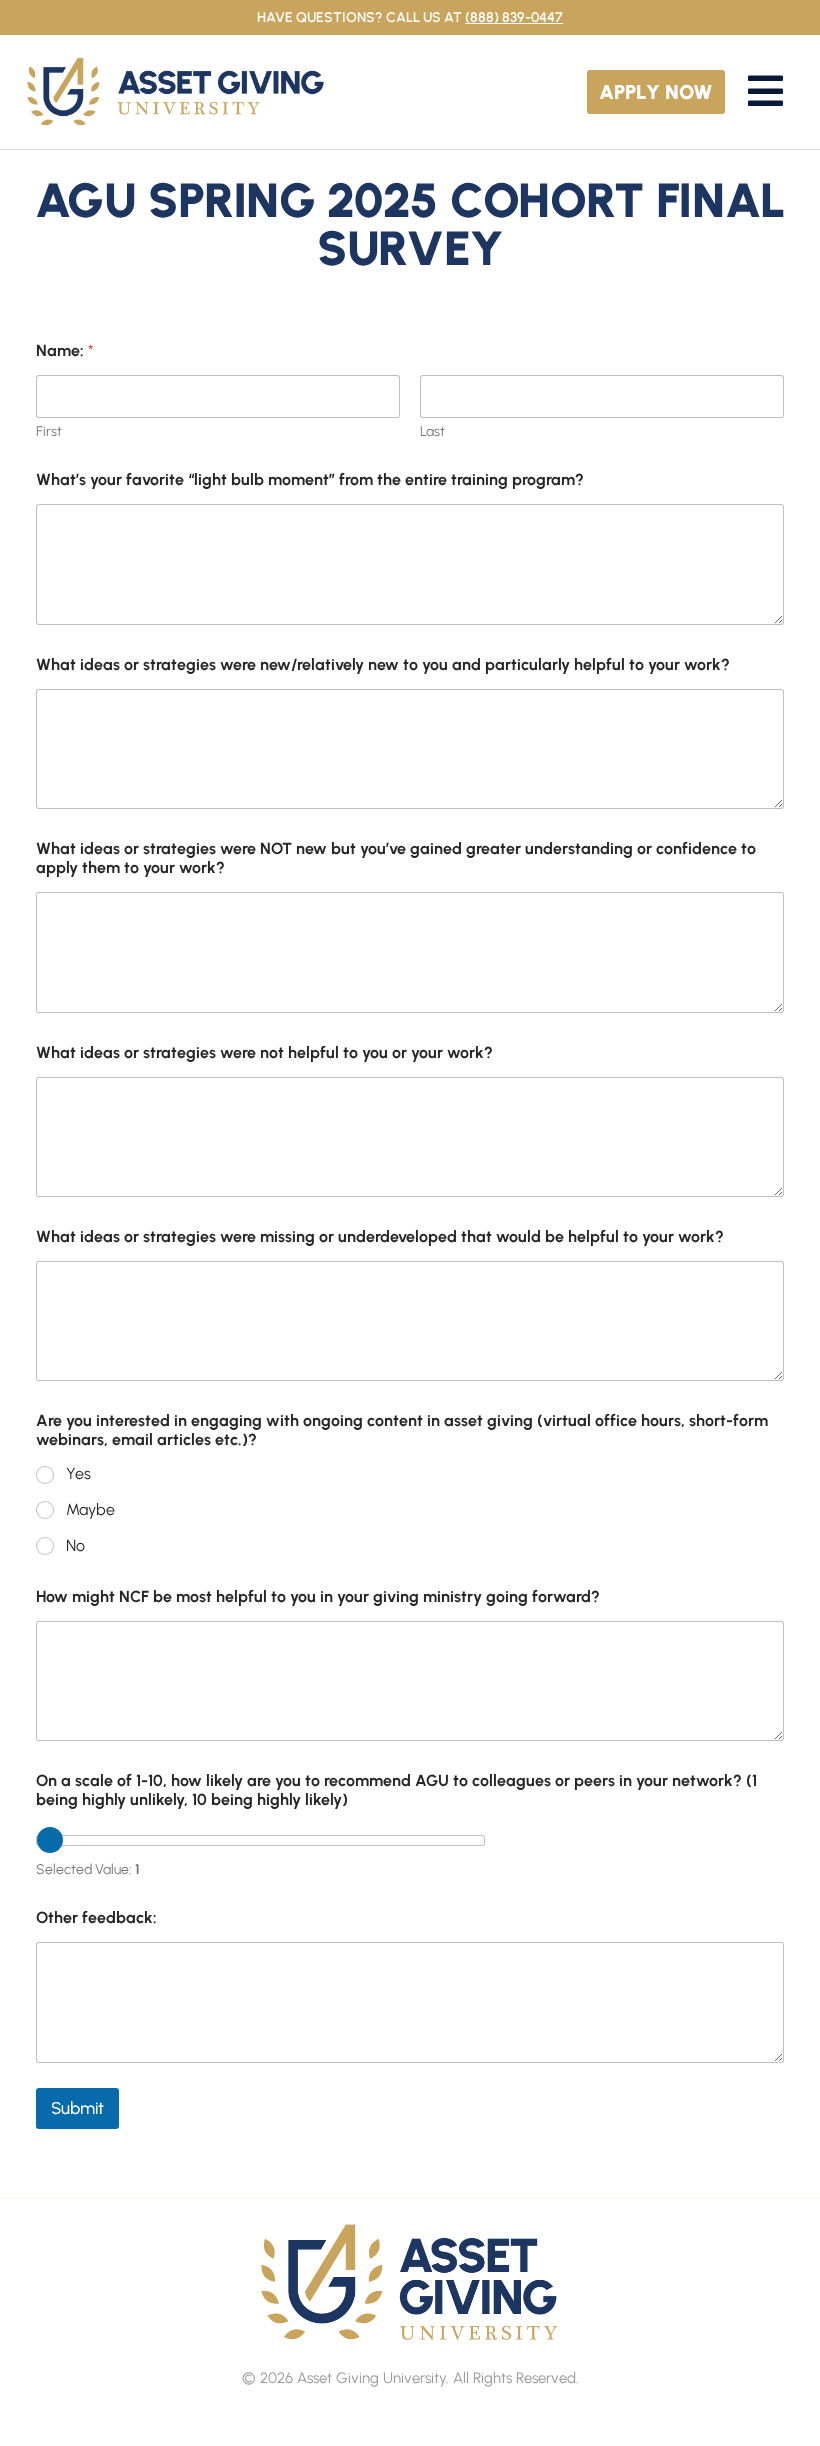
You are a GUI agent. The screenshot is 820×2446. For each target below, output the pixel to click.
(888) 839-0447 (514, 17)
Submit (77, 2108)
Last (432, 431)
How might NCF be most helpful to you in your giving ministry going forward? (318, 1596)
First (49, 431)
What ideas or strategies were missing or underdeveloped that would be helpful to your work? (380, 1236)
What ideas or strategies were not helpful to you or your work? (264, 1052)
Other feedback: (96, 1917)
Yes (78, 1473)
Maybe (90, 1509)
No (75, 1545)
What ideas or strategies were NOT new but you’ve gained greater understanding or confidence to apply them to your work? (396, 858)
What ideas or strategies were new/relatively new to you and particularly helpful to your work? (383, 664)
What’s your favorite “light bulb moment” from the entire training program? (310, 479)
